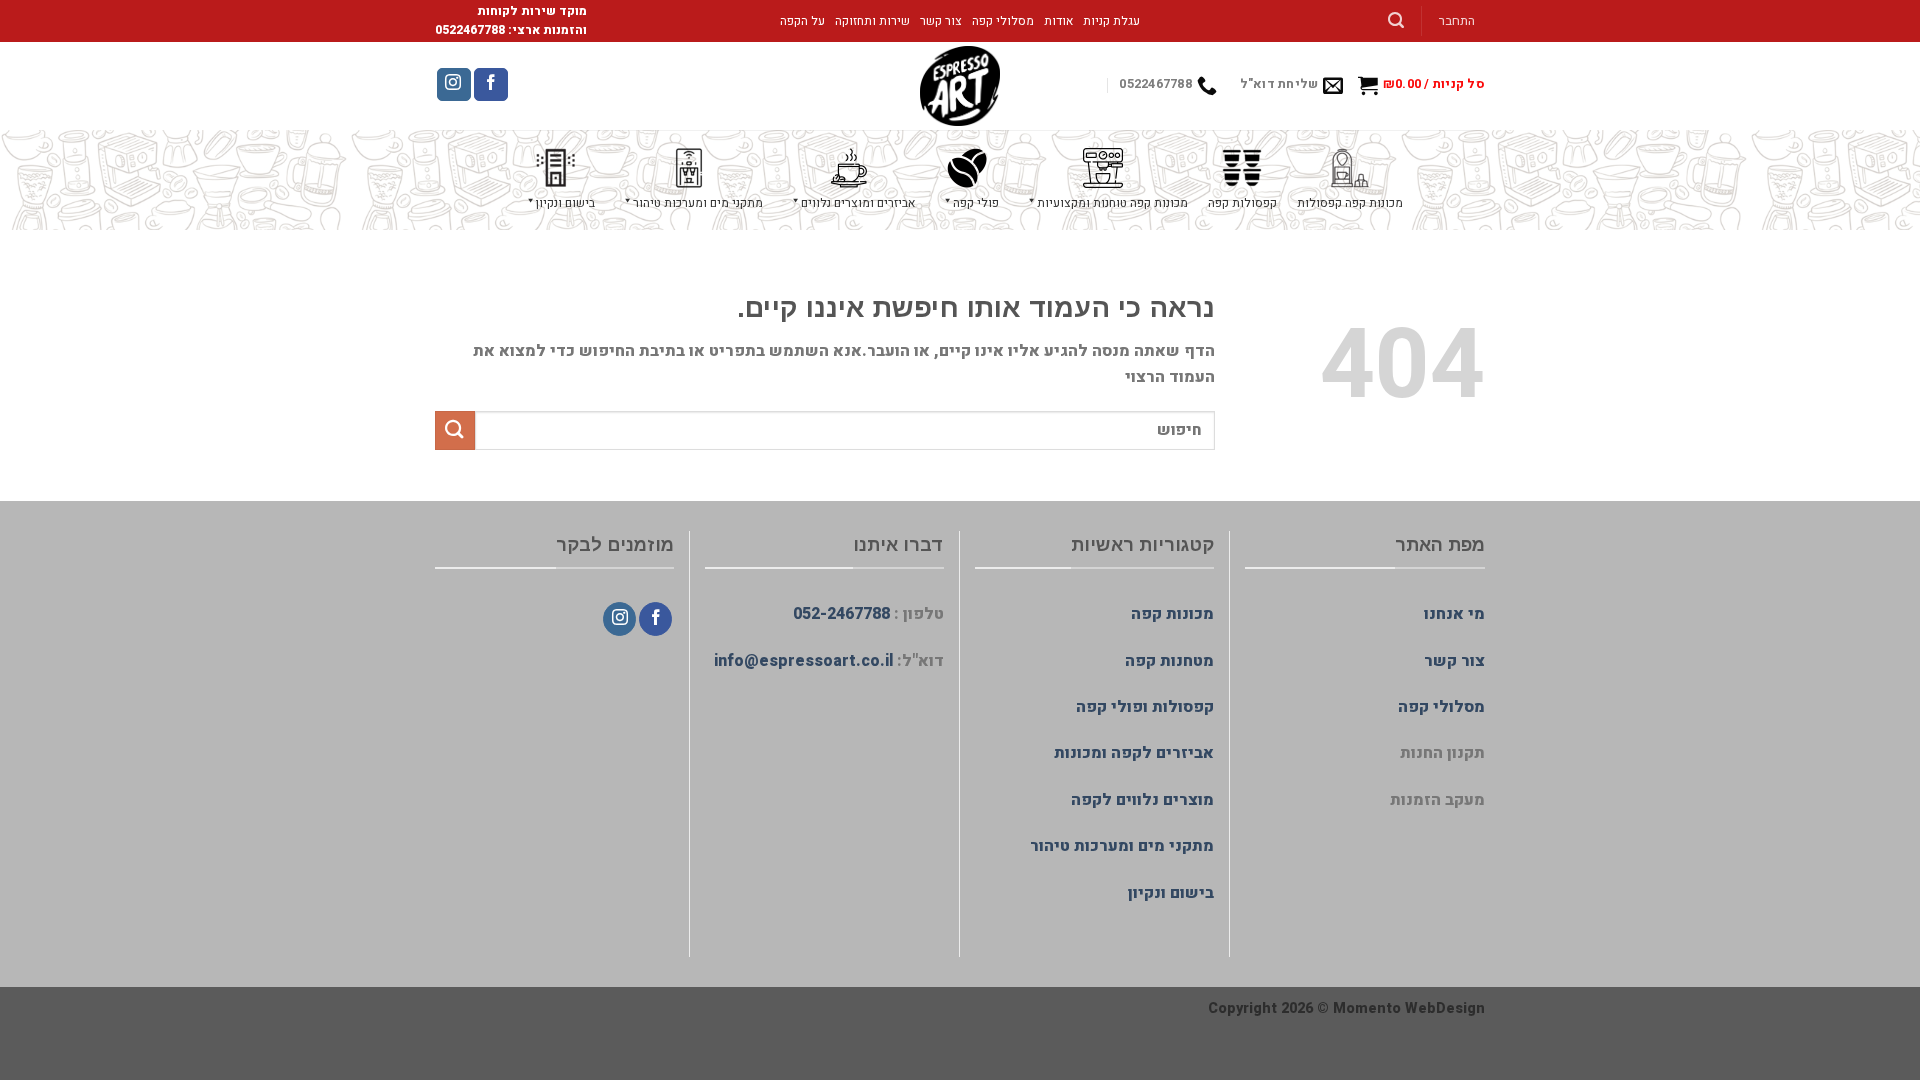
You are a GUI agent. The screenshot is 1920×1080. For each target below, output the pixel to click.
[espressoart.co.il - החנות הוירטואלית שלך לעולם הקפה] (960, 86)
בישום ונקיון (1171, 893)
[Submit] (455, 430)
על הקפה (802, 21)
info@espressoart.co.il (803, 661)
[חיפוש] (1396, 20)
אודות (1058, 21)
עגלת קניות (1111, 21)
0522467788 (470, 30)
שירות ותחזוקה (872, 21)
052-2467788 (841, 614)
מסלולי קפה (1003, 21)
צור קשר (941, 21)
